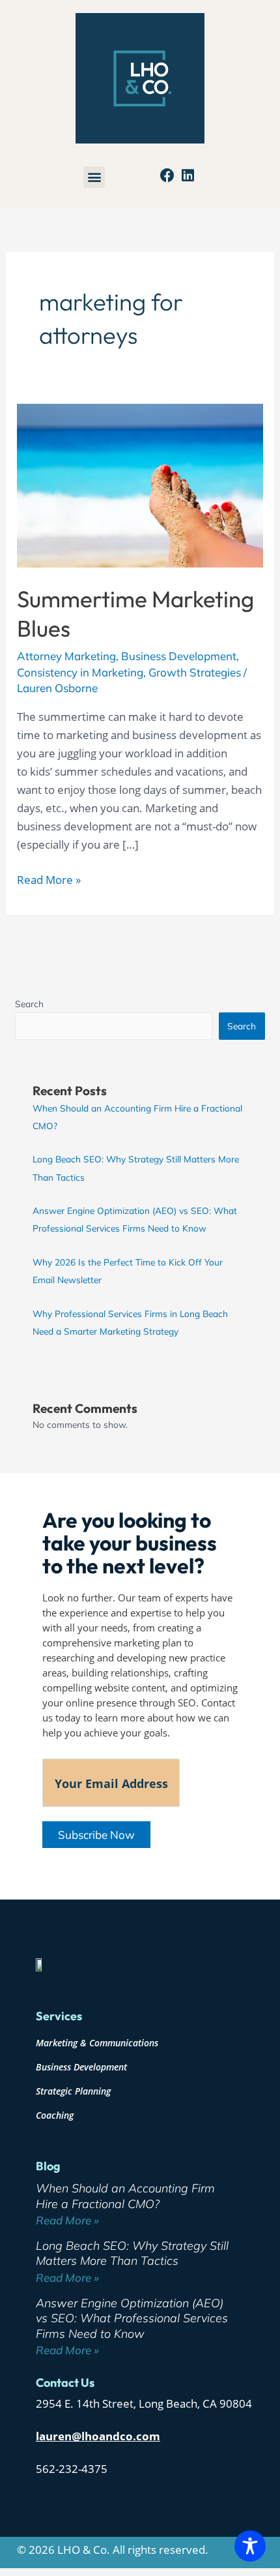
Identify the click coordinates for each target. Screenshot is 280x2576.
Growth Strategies (195, 672)
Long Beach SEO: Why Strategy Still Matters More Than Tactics (132, 2253)
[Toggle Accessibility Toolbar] (250, 2546)
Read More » (49, 879)
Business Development (179, 656)
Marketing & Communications (97, 2043)
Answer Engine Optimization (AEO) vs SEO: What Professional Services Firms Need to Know (132, 2318)
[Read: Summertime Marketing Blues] (140, 484)
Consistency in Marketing (80, 672)
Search (29, 1004)
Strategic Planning (73, 2091)
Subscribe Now (96, 1835)
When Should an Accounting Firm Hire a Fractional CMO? (125, 2196)
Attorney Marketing (66, 656)
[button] (94, 177)
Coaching (55, 2115)
